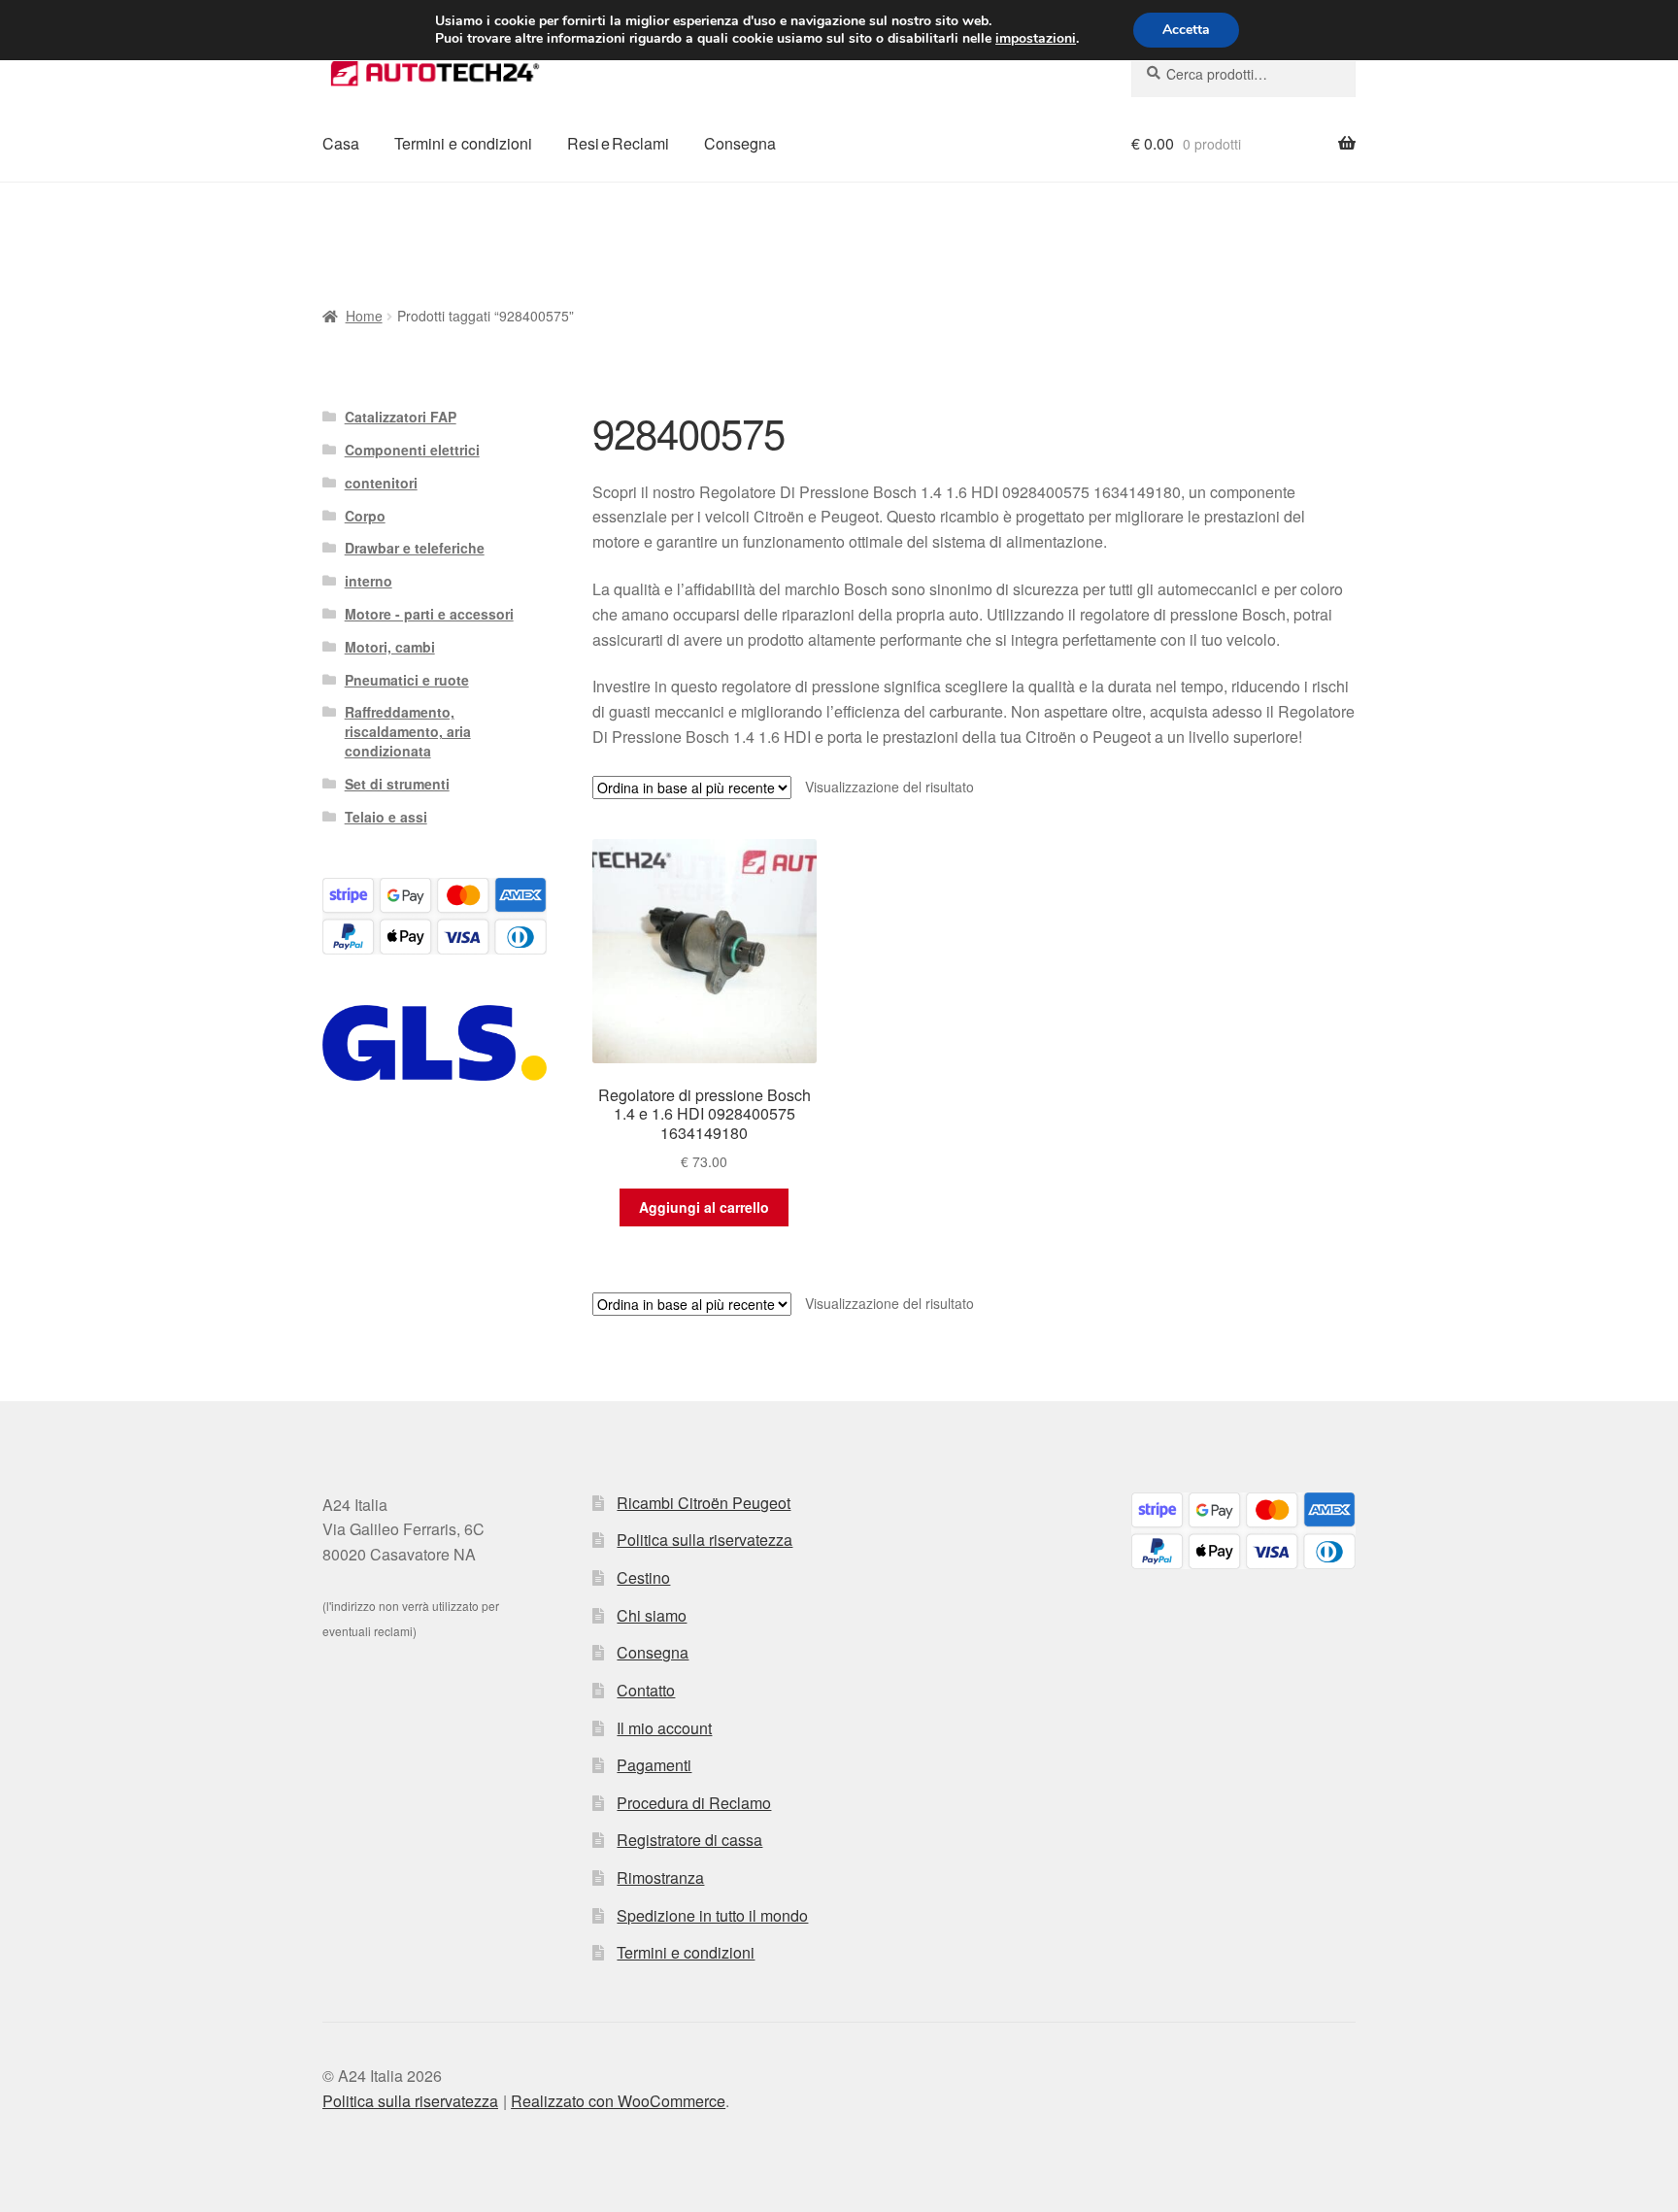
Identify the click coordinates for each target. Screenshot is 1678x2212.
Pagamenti (654, 1765)
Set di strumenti (397, 784)
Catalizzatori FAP (401, 417)
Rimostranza (660, 1877)
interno (369, 581)
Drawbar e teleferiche (415, 548)
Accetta (1186, 30)
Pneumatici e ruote (407, 680)
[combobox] (1243, 74)
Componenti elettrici (412, 450)
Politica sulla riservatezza (705, 1540)
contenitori (381, 483)
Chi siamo (652, 1615)
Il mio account (664, 1728)
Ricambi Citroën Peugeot (704, 1503)
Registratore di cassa (689, 1840)
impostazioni (1036, 39)
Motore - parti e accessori (429, 614)
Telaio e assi (386, 817)
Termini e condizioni (463, 143)
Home (364, 316)
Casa (341, 143)
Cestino (643, 1577)
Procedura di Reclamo (694, 1803)
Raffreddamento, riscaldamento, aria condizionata (408, 731)
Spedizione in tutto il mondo (712, 1915)
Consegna (740, 143)
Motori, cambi (390, 647)
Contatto (646, 1690)
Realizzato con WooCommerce (618, 2101)
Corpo (365, 516)
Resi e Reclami (618, 143)
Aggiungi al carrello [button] (704, 1207)
